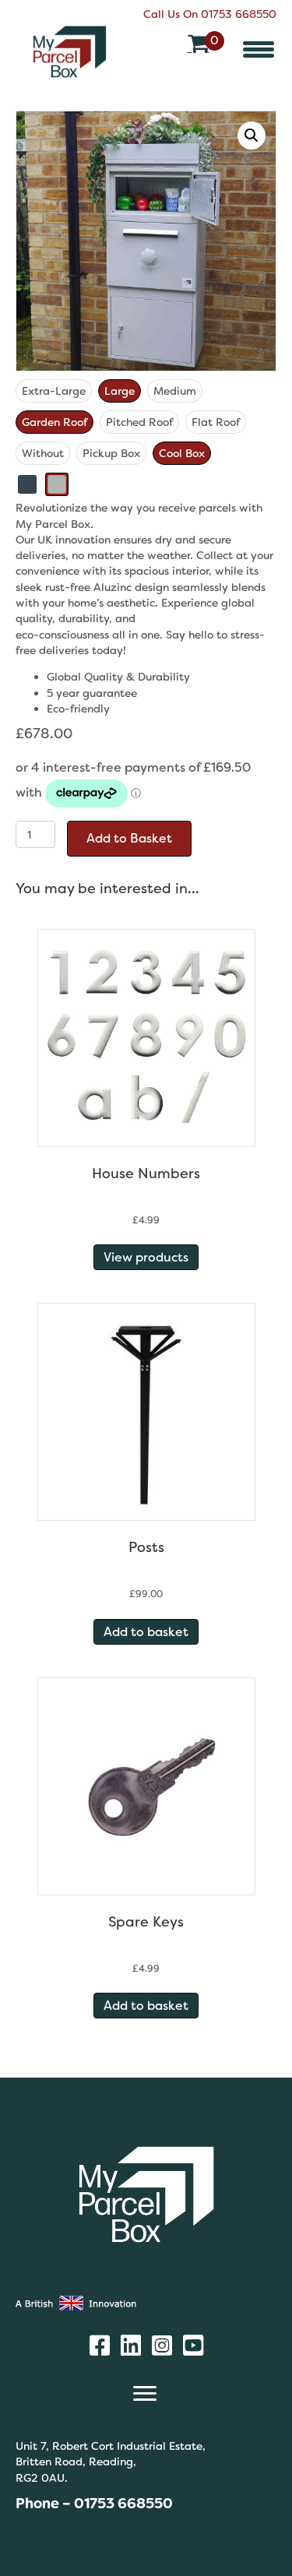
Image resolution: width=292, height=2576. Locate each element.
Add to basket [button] (146, 1632)
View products (146, 1257)
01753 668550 (239, 14)
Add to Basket (129, 838)
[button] (259, 49)
